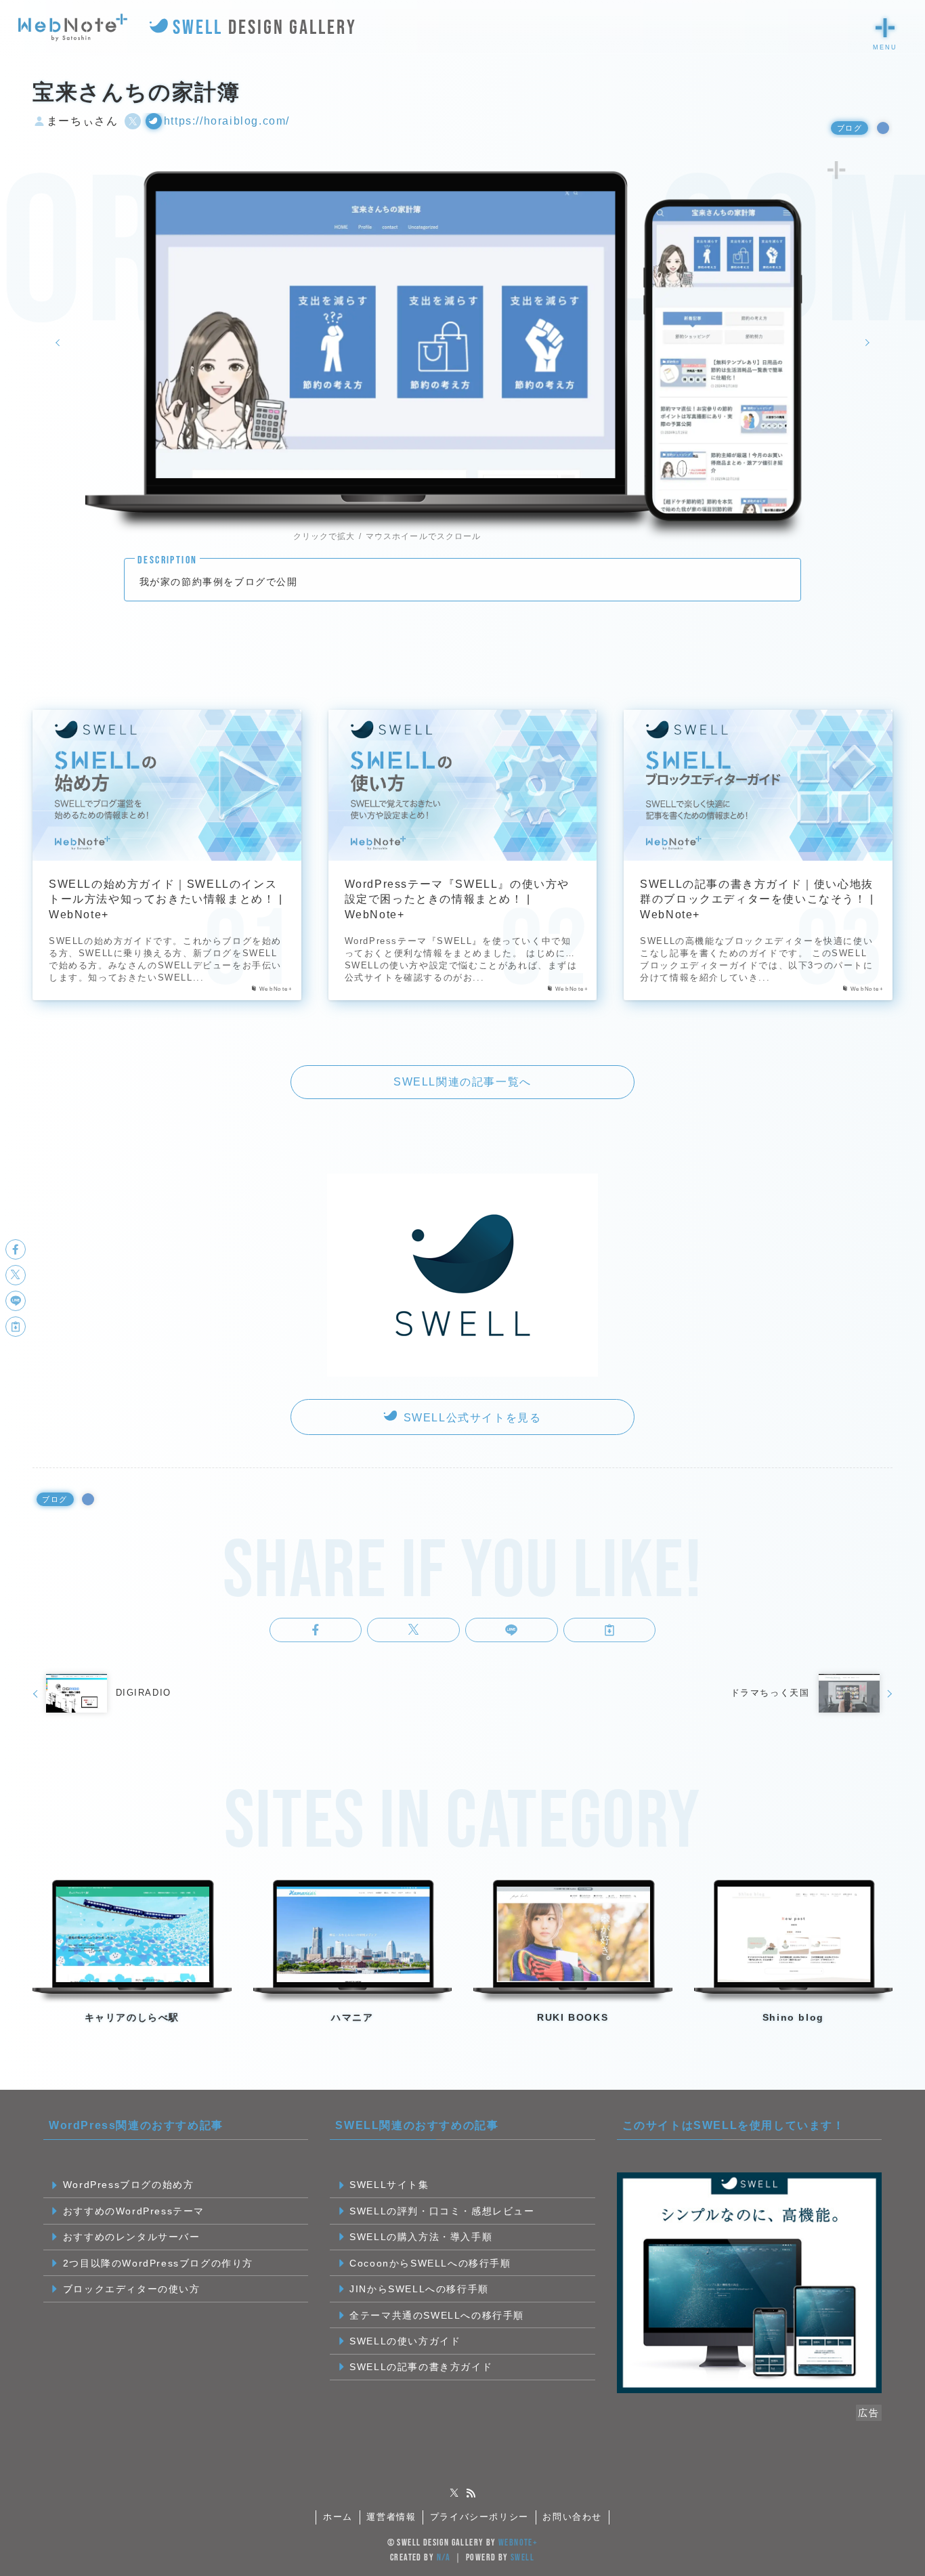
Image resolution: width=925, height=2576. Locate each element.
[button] (316, 1630)
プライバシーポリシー (479, 2517)
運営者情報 (391, 2517)
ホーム (338, 2517)
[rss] (471, 2493)
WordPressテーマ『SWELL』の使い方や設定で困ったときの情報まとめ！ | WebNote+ (457, 899)
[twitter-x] (454, 2493)
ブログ (850, 128)
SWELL (522, 2557)
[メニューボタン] (885, 28)
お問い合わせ (572, 2517)
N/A (444, 2557)
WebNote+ (518, 2542)
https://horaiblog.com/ (227, 121)
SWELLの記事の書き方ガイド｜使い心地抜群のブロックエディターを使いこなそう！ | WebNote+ (757, 899)
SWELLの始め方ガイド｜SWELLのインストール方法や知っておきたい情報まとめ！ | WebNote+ (166, 899)
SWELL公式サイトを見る (470, 1418)
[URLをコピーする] (610, 1630)
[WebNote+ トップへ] (73, 28)
